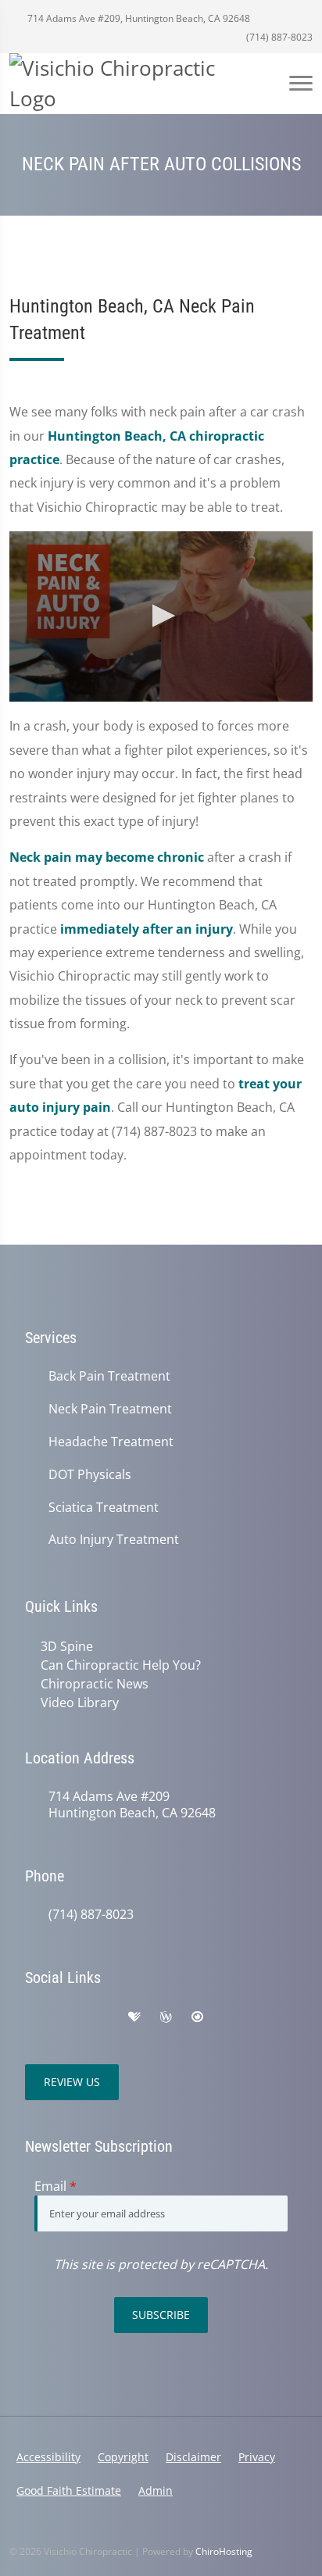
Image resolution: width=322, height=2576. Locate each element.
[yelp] (102, 2017)
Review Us (72, 2082)
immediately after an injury (147, 929)
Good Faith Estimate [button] (69, 2490)
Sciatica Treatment (104, 1508)
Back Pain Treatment (109, 1376)
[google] (33, 2017)
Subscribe (161, 2315)
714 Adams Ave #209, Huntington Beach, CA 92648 (138, 18)
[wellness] (166, 2017)
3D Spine (67, 1646)
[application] (161, 616)
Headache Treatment (111, 1442)
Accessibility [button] (48, 2457)
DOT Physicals (90, 1475)
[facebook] (67, 2017)
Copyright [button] (123, 2457)
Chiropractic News (95, 1684)
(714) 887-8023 (278, 37)
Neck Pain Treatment (110, 1409)
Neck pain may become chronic (107, 857)
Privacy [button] (257, 2457)
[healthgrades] (134, 2017)
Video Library (80, 1702)
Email (55, 2186)
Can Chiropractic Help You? (121, 1665)
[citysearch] (197, 2017)
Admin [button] (156, 2490)
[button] (161, 616)
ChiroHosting (224, 2551)
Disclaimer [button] (193, 2457)
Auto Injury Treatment (114, 1540)
